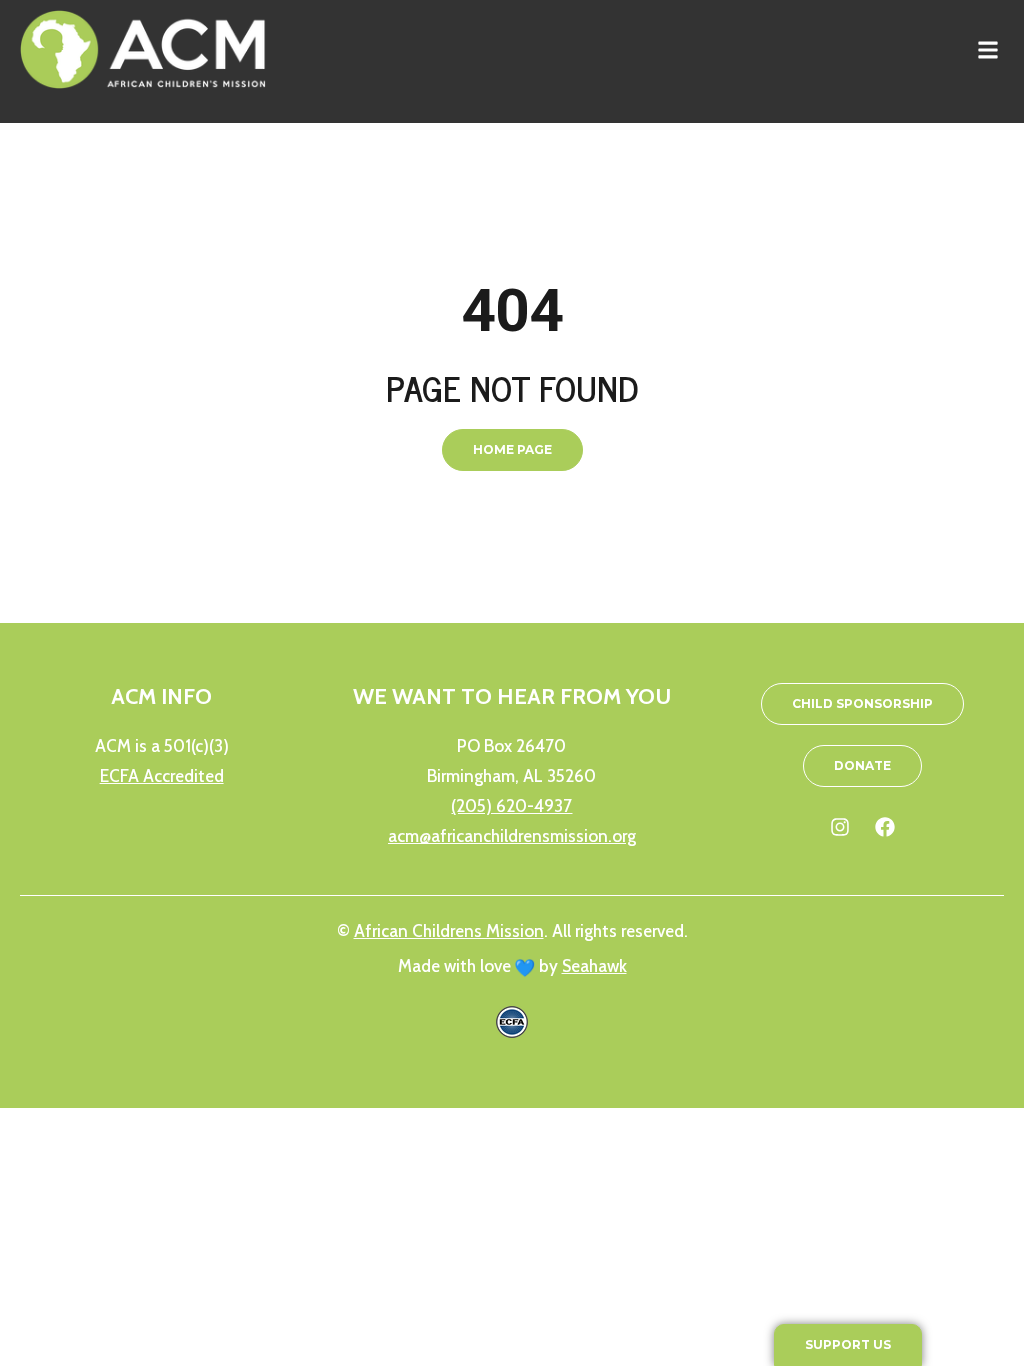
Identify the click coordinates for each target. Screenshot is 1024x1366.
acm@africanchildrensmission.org (512, 836)
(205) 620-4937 (511, 806)
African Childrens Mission (449, 931)
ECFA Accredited (162, 776)
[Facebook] (885, 827)
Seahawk (594, 966)
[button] (987, 49)
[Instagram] (840, 827)
